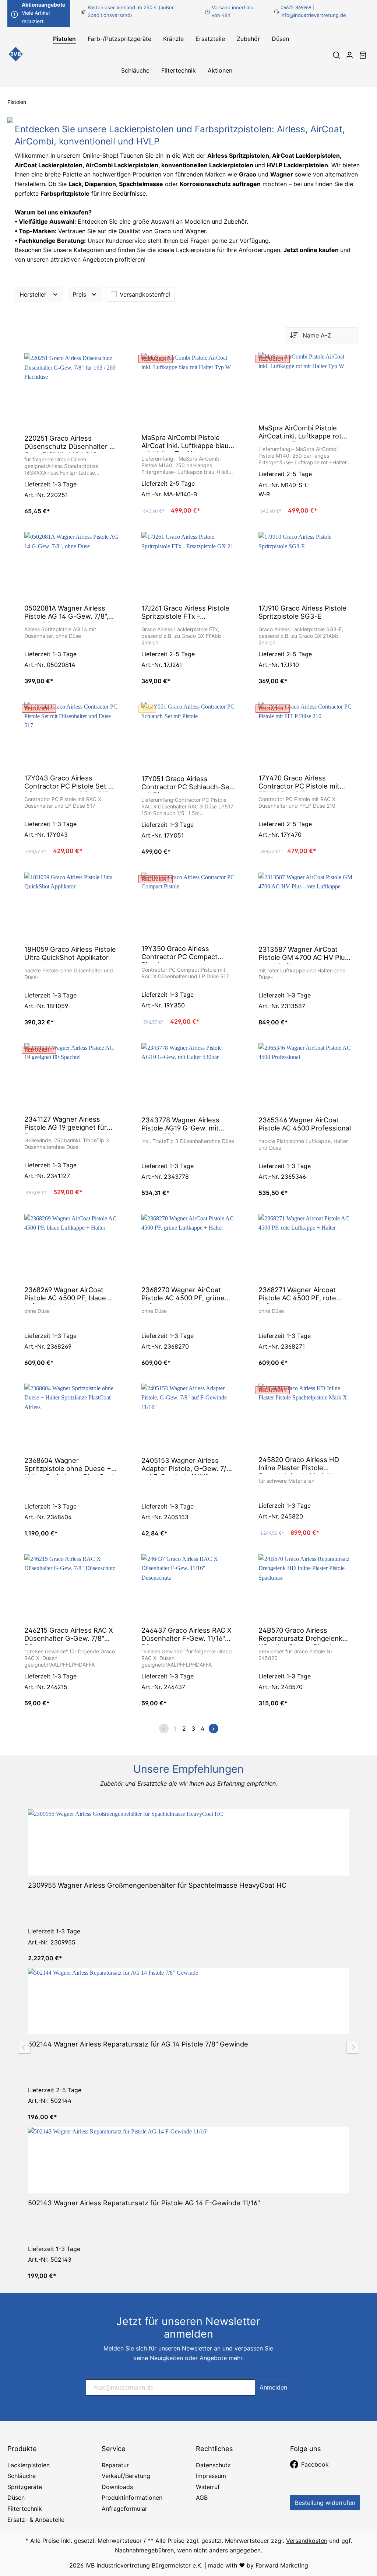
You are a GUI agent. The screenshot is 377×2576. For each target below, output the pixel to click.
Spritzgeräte (25, 2487)
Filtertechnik (25, 2509)
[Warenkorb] (363, 55)
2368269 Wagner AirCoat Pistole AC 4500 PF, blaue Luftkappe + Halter (65, 1295)
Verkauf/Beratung (126, 2476)
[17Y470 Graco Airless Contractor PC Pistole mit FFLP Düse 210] (306, 735)
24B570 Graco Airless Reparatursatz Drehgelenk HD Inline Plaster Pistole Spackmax (300, 1635)
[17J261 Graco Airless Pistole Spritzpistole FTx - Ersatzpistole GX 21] (188, 565)
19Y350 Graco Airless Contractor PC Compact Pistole (179, 954)
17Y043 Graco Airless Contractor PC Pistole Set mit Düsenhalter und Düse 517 (71, 783)
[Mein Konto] (350, 55)
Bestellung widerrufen (325, 2503)
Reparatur (115, 2465)
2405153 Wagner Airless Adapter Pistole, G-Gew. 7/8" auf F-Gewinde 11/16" (187, 1465)
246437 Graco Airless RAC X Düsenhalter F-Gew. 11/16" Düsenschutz (186, 1635)
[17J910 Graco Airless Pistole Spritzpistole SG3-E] (306, 565)
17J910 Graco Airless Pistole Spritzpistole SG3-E (302, 612)
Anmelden (273, 2387)
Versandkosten (307, 2541)
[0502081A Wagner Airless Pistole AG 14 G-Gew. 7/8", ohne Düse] (71, 565)
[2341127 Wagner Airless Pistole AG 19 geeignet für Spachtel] (71, 1076)
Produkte (22, 2449)
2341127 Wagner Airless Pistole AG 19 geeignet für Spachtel (66, 1124)
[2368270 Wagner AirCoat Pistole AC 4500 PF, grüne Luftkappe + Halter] (188, 1247)
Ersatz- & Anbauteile (36, 2520)
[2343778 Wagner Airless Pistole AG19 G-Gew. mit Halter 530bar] (188, 1077)
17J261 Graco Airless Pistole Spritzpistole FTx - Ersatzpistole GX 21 (185, 613)
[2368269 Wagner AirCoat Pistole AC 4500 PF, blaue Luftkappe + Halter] (71, 1247)
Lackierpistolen (29, 2465)
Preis (80, 294)
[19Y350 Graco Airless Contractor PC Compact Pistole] (188, 906)
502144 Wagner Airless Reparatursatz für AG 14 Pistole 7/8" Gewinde (138, 2044)
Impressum (211, 2476)
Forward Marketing (282, 2565)
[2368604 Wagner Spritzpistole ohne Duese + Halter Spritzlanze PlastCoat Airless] (71, 1417)
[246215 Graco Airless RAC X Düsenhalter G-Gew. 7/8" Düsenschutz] (71, 1587)
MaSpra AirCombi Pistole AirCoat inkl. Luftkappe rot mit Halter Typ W (300, 433)
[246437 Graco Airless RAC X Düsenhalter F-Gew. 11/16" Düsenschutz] (188, 1587)
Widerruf (208, 2487)
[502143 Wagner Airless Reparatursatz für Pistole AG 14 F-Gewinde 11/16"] (188, 2160)
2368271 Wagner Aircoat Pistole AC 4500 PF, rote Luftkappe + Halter (297, 1295)
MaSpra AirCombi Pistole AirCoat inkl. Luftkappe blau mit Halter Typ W (185, 443)
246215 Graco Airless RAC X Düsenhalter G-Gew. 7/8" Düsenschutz (69, 1635)
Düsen (16, 2498)
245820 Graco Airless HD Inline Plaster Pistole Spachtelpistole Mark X (299, 1465)
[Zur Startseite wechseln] (16, 55)
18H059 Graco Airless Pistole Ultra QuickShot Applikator (70, 953)
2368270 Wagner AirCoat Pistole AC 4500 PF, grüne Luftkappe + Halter (183, 1295)
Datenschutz (213, 2465)
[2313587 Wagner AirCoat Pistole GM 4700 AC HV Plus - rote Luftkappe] (306, 906)
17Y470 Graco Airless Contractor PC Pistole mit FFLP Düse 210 (299, 783)
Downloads (117, 2487)
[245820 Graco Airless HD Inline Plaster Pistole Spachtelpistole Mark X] (306, 1417)
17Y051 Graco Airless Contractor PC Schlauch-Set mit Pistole (187, 784)
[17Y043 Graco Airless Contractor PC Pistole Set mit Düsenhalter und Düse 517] (71, 735)
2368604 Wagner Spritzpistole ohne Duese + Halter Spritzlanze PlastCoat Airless (69, 1465)
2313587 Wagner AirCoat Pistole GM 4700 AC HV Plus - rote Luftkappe (304, 954)
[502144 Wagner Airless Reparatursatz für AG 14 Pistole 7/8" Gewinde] (188, 2001)
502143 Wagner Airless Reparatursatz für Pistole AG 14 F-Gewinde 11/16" (144, 2203)
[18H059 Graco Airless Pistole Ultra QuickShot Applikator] (71, 906)
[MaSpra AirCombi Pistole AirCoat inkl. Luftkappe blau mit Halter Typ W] (188, 390)
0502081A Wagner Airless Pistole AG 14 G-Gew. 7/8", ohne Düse (66, 613)
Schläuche (22, 2476)
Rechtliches (214, 2449)
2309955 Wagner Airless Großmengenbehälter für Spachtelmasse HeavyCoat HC (157, 1885)
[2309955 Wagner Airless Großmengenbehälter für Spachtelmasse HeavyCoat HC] (188, 1842)
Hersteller (34, 294)
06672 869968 (296, 7)
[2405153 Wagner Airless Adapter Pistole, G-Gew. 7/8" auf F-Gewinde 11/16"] (188, 1417)
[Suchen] (336, 55)
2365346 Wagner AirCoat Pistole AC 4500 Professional (305, 1124)
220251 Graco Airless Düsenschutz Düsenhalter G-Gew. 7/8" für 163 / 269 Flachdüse (71, 443)
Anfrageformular (124, 2509)
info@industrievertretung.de (313, 15)
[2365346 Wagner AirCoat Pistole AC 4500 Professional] (306, 1077)
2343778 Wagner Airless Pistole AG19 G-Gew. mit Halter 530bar (180, 1125)
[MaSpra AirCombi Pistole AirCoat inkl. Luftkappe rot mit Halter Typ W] (306, 385)
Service (114, 2449)
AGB (202, 2498)
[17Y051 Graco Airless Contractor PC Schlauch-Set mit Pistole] (188, 735)
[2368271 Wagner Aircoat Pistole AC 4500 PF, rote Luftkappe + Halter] (306, 1247)
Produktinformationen (132, 2498)
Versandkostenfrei (145, 294)
